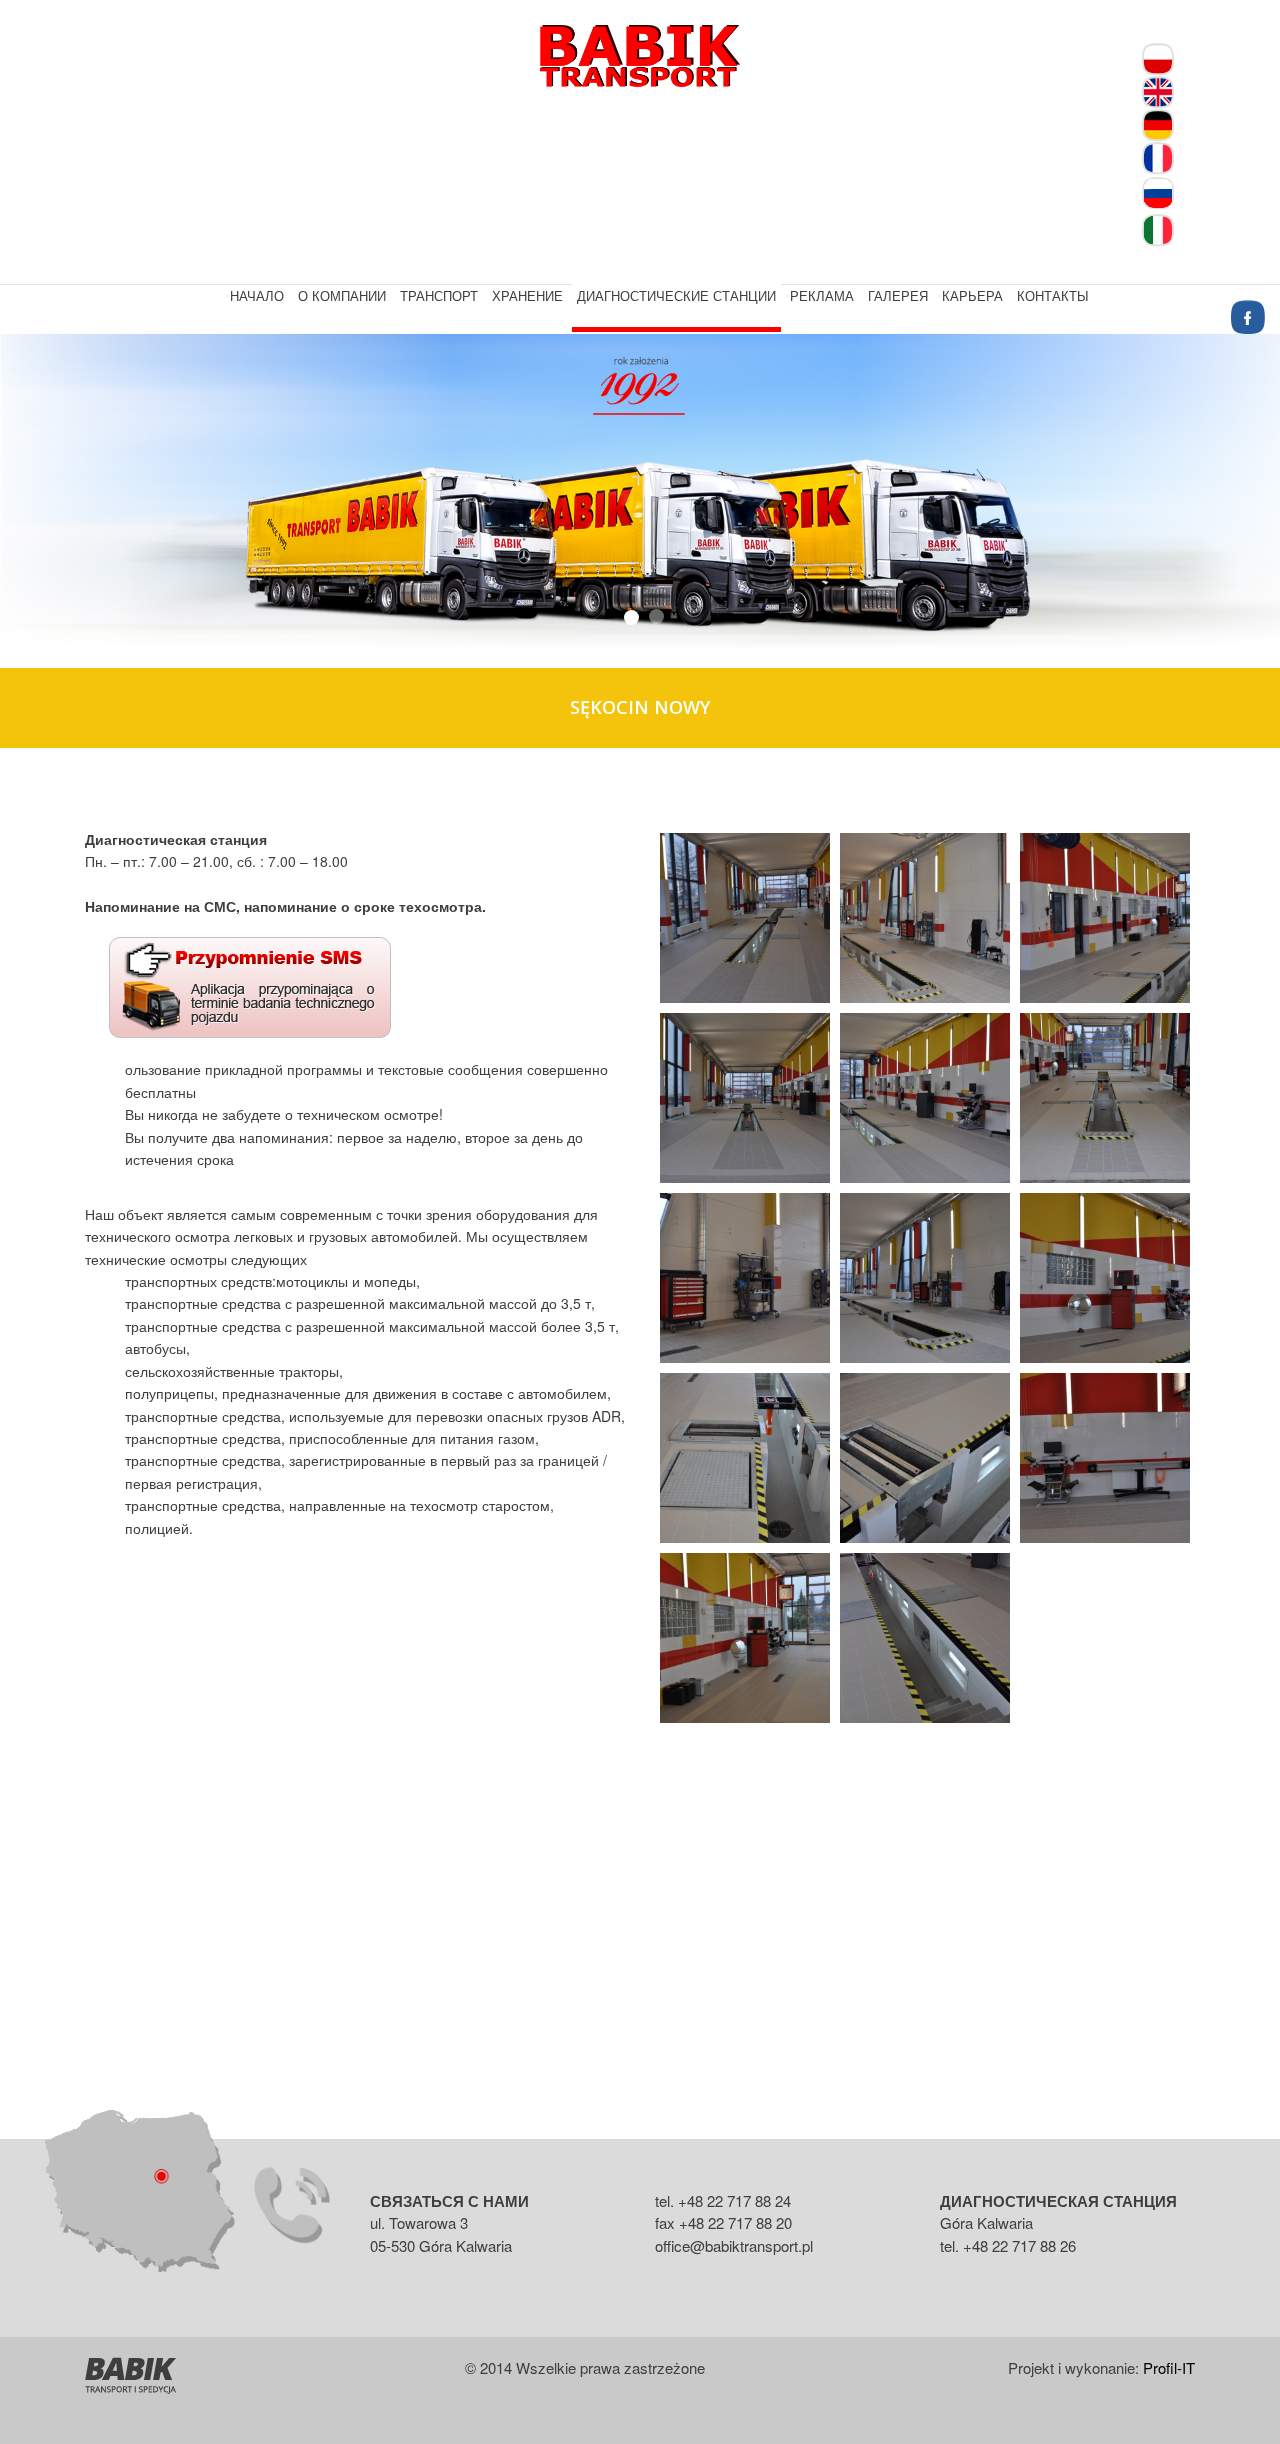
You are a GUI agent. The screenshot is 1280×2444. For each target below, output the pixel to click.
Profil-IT (1169, 2367)
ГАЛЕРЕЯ (898, 295)
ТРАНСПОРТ (439, 295)
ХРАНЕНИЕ (527, 295)
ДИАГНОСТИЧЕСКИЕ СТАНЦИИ (676, 295)
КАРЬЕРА (972, 295)
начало (257, 295)
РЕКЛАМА (822, 295)
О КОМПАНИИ (342, 295)
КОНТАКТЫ (1053, 295)
